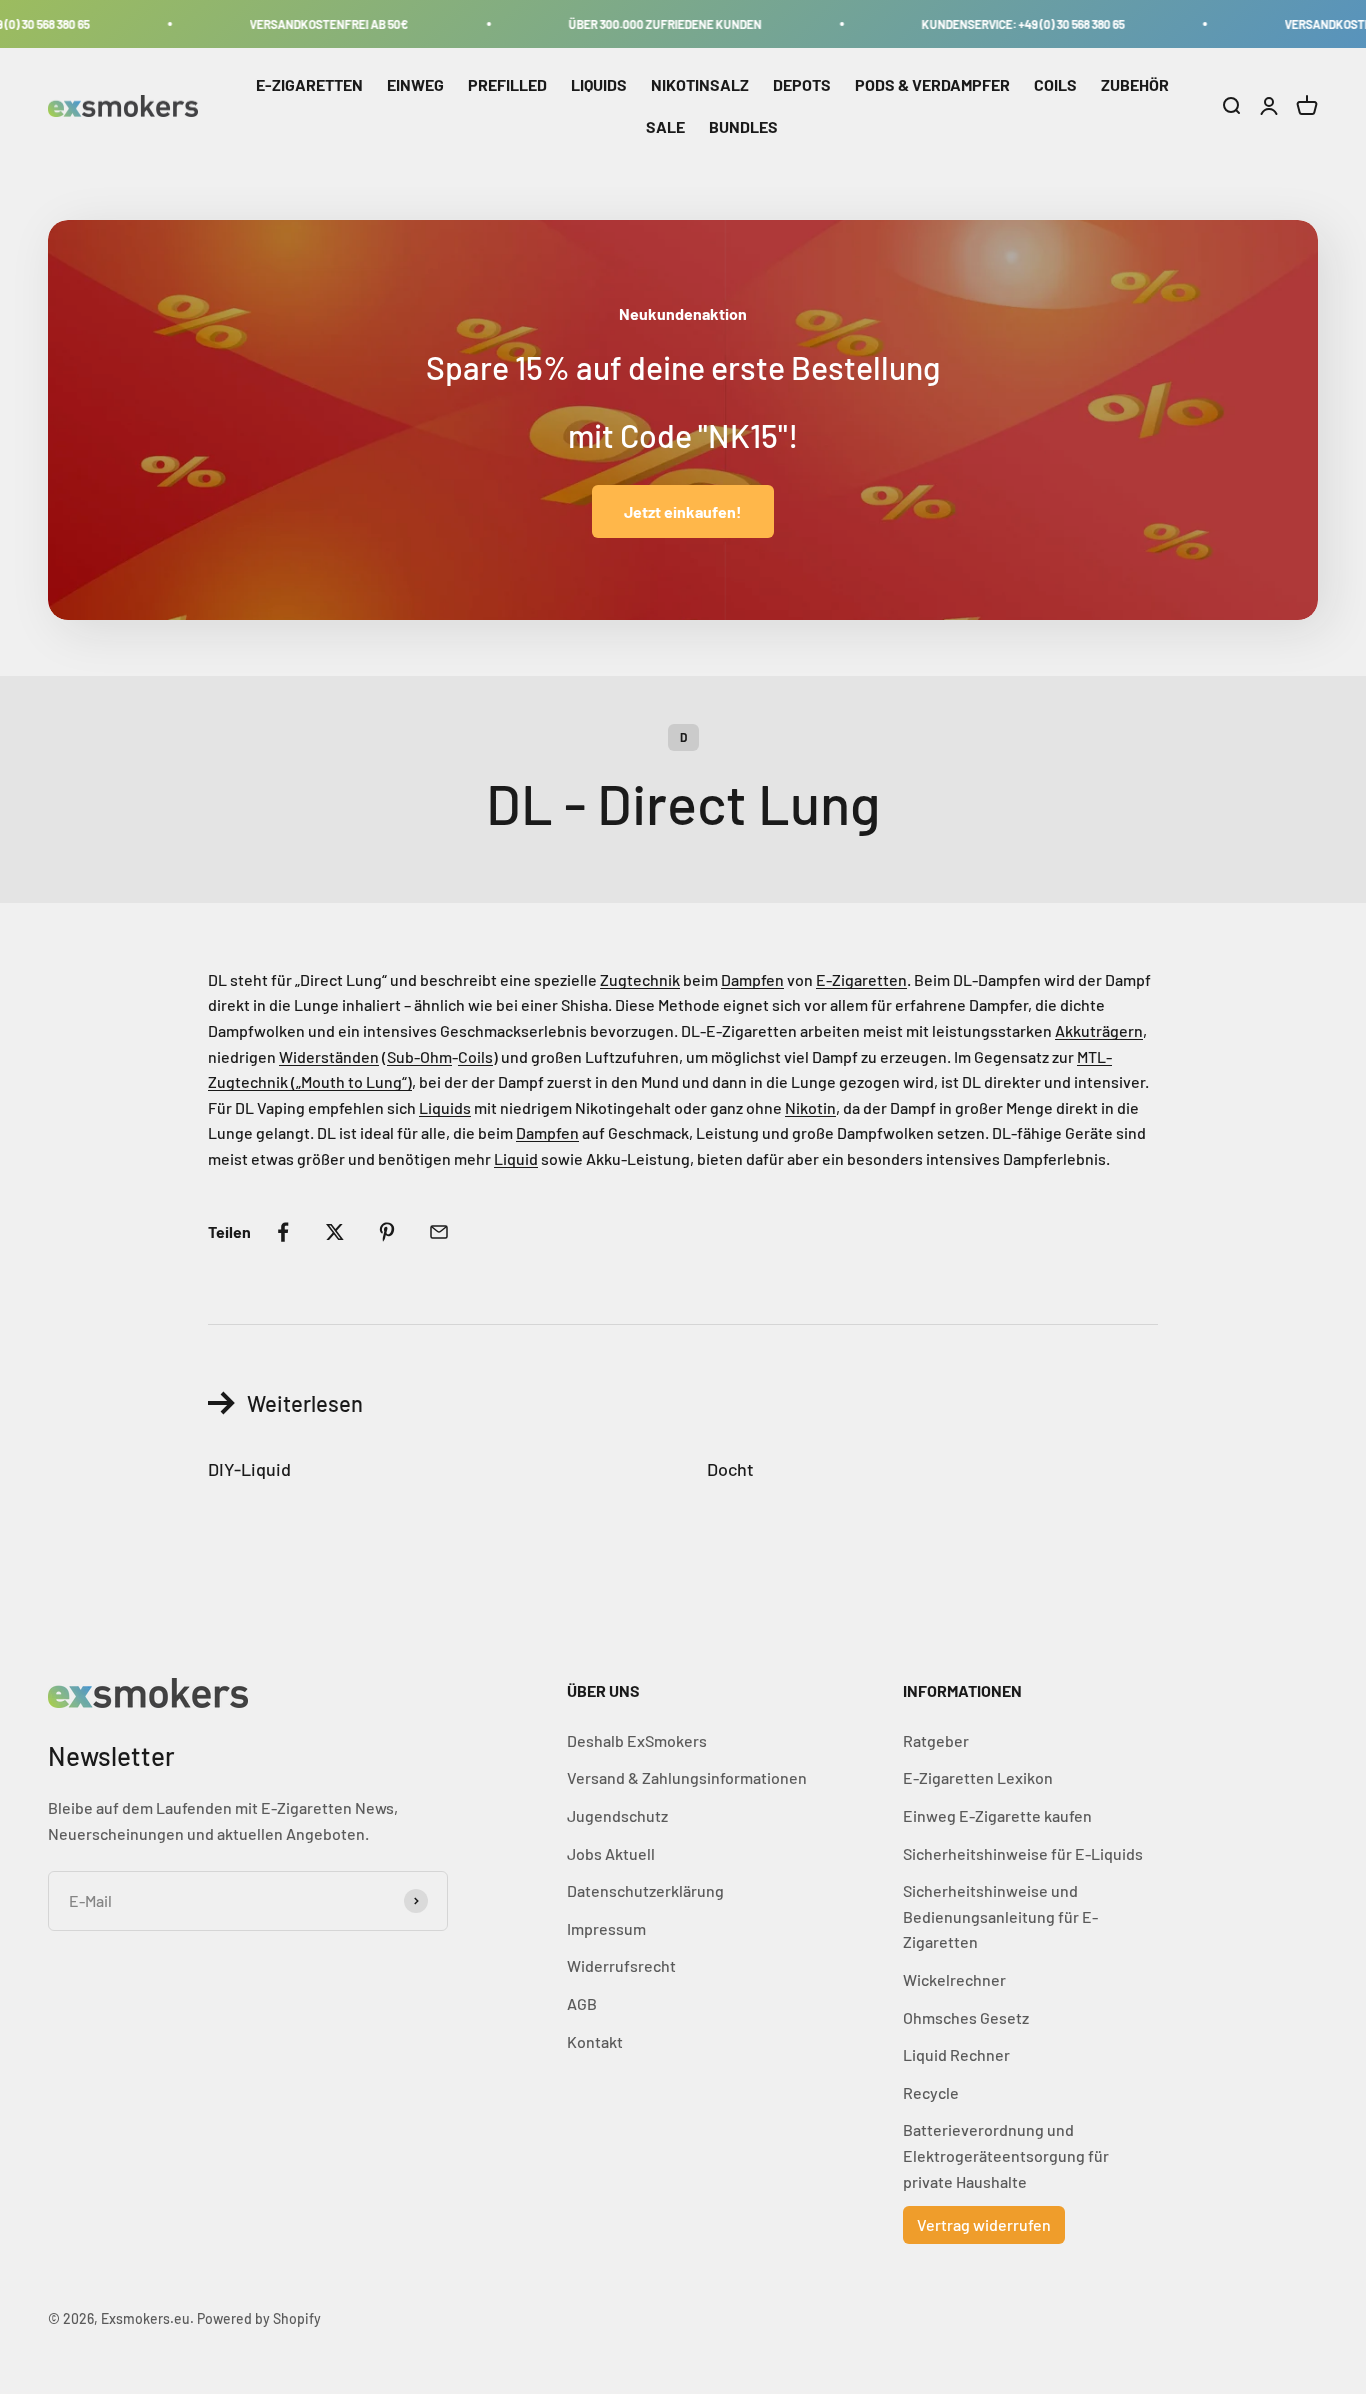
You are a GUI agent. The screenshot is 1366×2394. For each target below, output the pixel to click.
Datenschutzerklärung (645, 1890)
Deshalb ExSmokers (637, 1740)
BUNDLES (743, 126)
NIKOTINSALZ (700, 84)
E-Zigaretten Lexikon (978, 1777)
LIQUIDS (599, 84)
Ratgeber (936, 1740)
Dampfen (752, 979)
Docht (730, 1469)
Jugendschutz (617, 1815)
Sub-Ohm (419, 1056)
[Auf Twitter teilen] (335, 1232)
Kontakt (595, 2041)
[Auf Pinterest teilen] (387, 1232)
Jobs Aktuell (611, 1853)
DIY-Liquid (249, 1469)
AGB (582, 2003)
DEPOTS (802, 84)
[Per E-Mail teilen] (439, 1232)
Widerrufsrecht (621, 1965)
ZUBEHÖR (1135, 84)
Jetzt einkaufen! (683, 511)
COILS (1055, 84)
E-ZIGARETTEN (309, 84)
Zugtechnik (640, 979)
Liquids (445, 1107)
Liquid (516, 1158)
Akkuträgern (1099, 1030)
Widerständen (329, 1056)
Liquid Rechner (956, 2054)
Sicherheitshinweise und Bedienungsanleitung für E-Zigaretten (1000, 1916)
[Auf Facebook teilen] (283, 1232)
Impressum (606, 1928)
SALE (665, 126)
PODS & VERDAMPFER (932, 84)
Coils (475, 1056)
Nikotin (810, 1107)
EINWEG (415, 84)
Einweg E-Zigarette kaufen (997, 1815)
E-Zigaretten (861, 979)
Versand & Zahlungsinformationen (687, 1777)
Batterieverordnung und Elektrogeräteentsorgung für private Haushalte (1006, 2155)
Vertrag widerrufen (984, 2224)
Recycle (931, 2092)
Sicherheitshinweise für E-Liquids (1023, 1853)
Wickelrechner (954, 1979)
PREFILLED (507, 84)
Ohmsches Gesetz (966, 2017)
